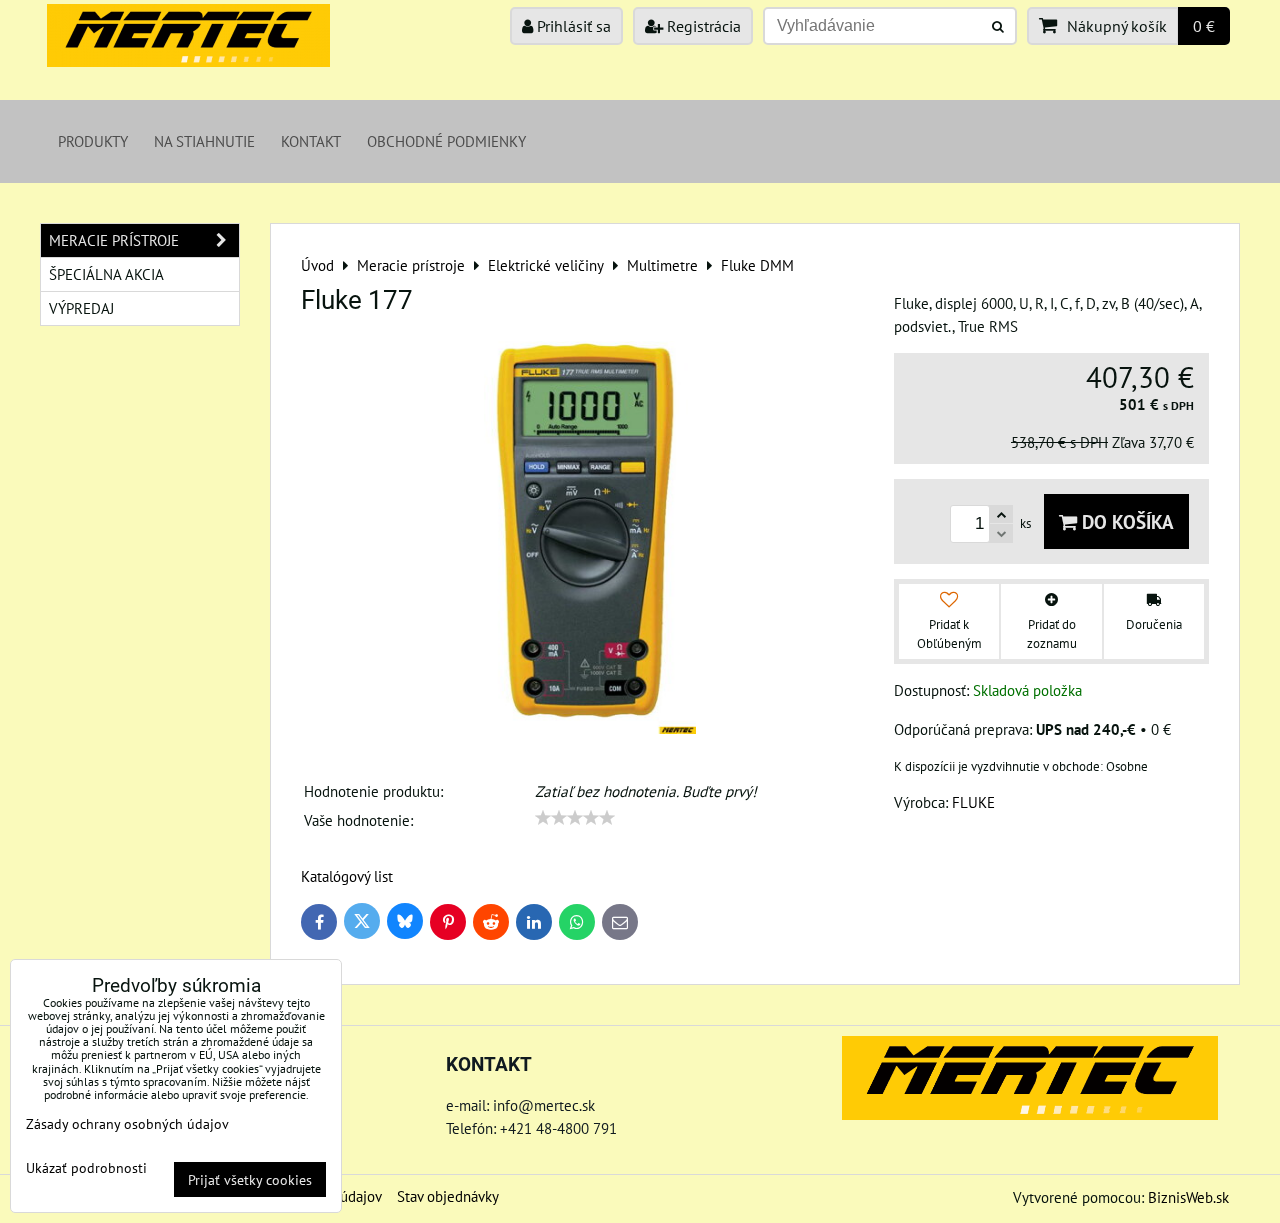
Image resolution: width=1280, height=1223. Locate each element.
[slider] (575, 818)
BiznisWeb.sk (1188, 1197)
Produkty (93, 141)
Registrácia (702, 26)
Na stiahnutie (204, 141)
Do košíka (1125, 521)
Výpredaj (81, 308)
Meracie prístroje (114, 240)
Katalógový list (347, 876)
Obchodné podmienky (446, 141)
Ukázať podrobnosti (86, 1168)
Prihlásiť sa (572, 26)
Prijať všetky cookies (250, 1179)
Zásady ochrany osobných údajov (127, 1123)
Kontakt (311, 141)
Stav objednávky (448, 1196)
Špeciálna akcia (106, 274)
